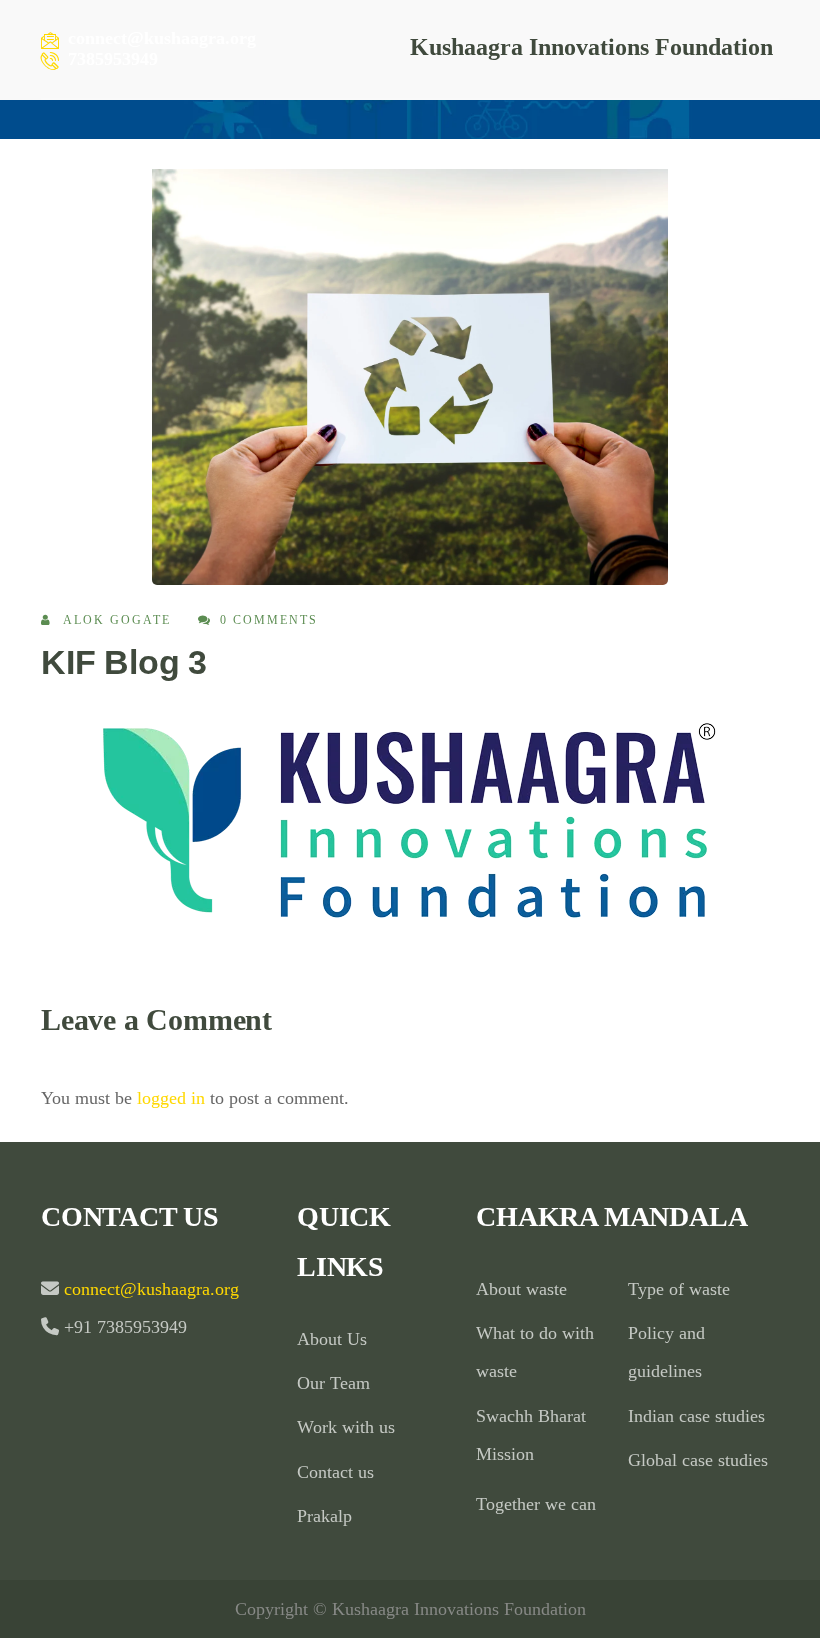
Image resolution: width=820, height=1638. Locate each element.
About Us (332, 1339)
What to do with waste (535, 1352)
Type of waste (679, 1289)
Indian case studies (696, 1416)
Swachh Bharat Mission (531, 1435)
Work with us (346, 1427)
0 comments (269, 620)
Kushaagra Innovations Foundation (591, 47)
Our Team (333, 1383)
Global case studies (698, 1460)
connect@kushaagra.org (149, 1289)
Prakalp (324, 1516)
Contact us (335, 1472)
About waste (521, 1289)
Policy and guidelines (666, 1352)
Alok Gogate (117, 620)
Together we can (536, 1504)
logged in (171, 1098)
